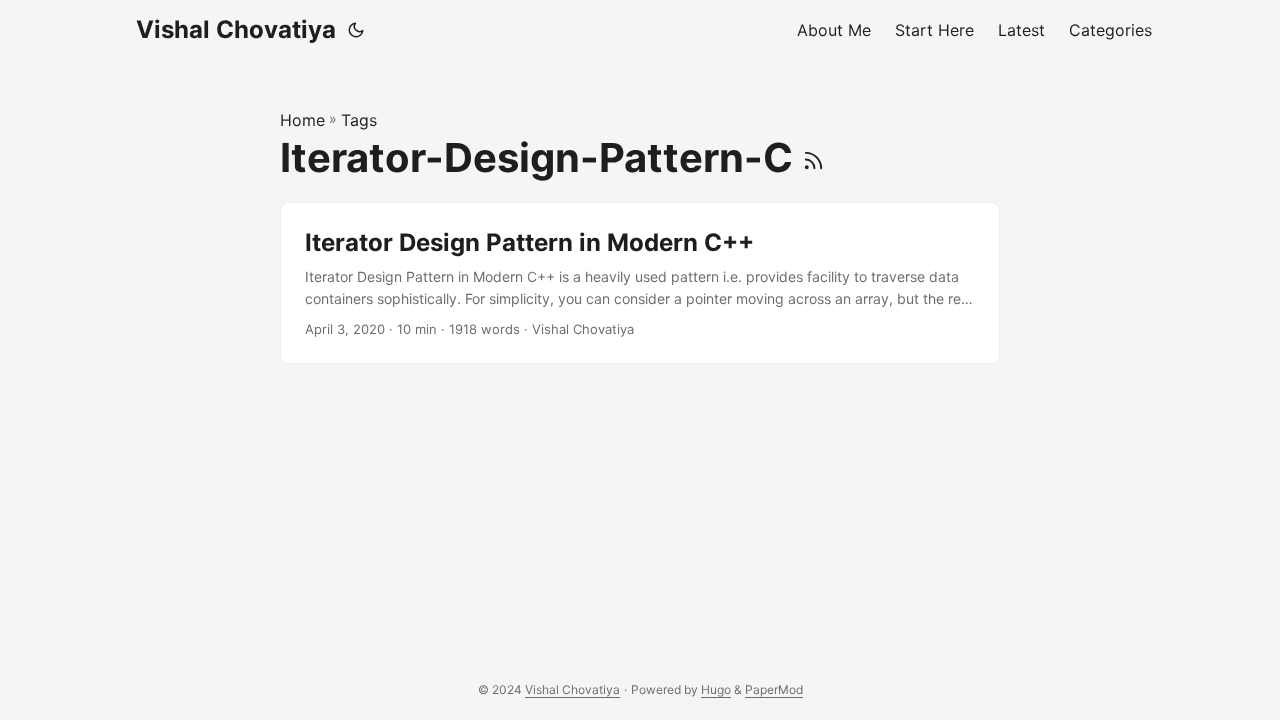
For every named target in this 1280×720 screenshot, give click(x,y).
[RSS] (813, 157)
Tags (359, 120)
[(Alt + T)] (356, 30)
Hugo (716, 689)
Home (302, 120)
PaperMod (774, 689)
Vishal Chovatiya (236, 29)
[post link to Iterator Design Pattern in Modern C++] (640, 283)
